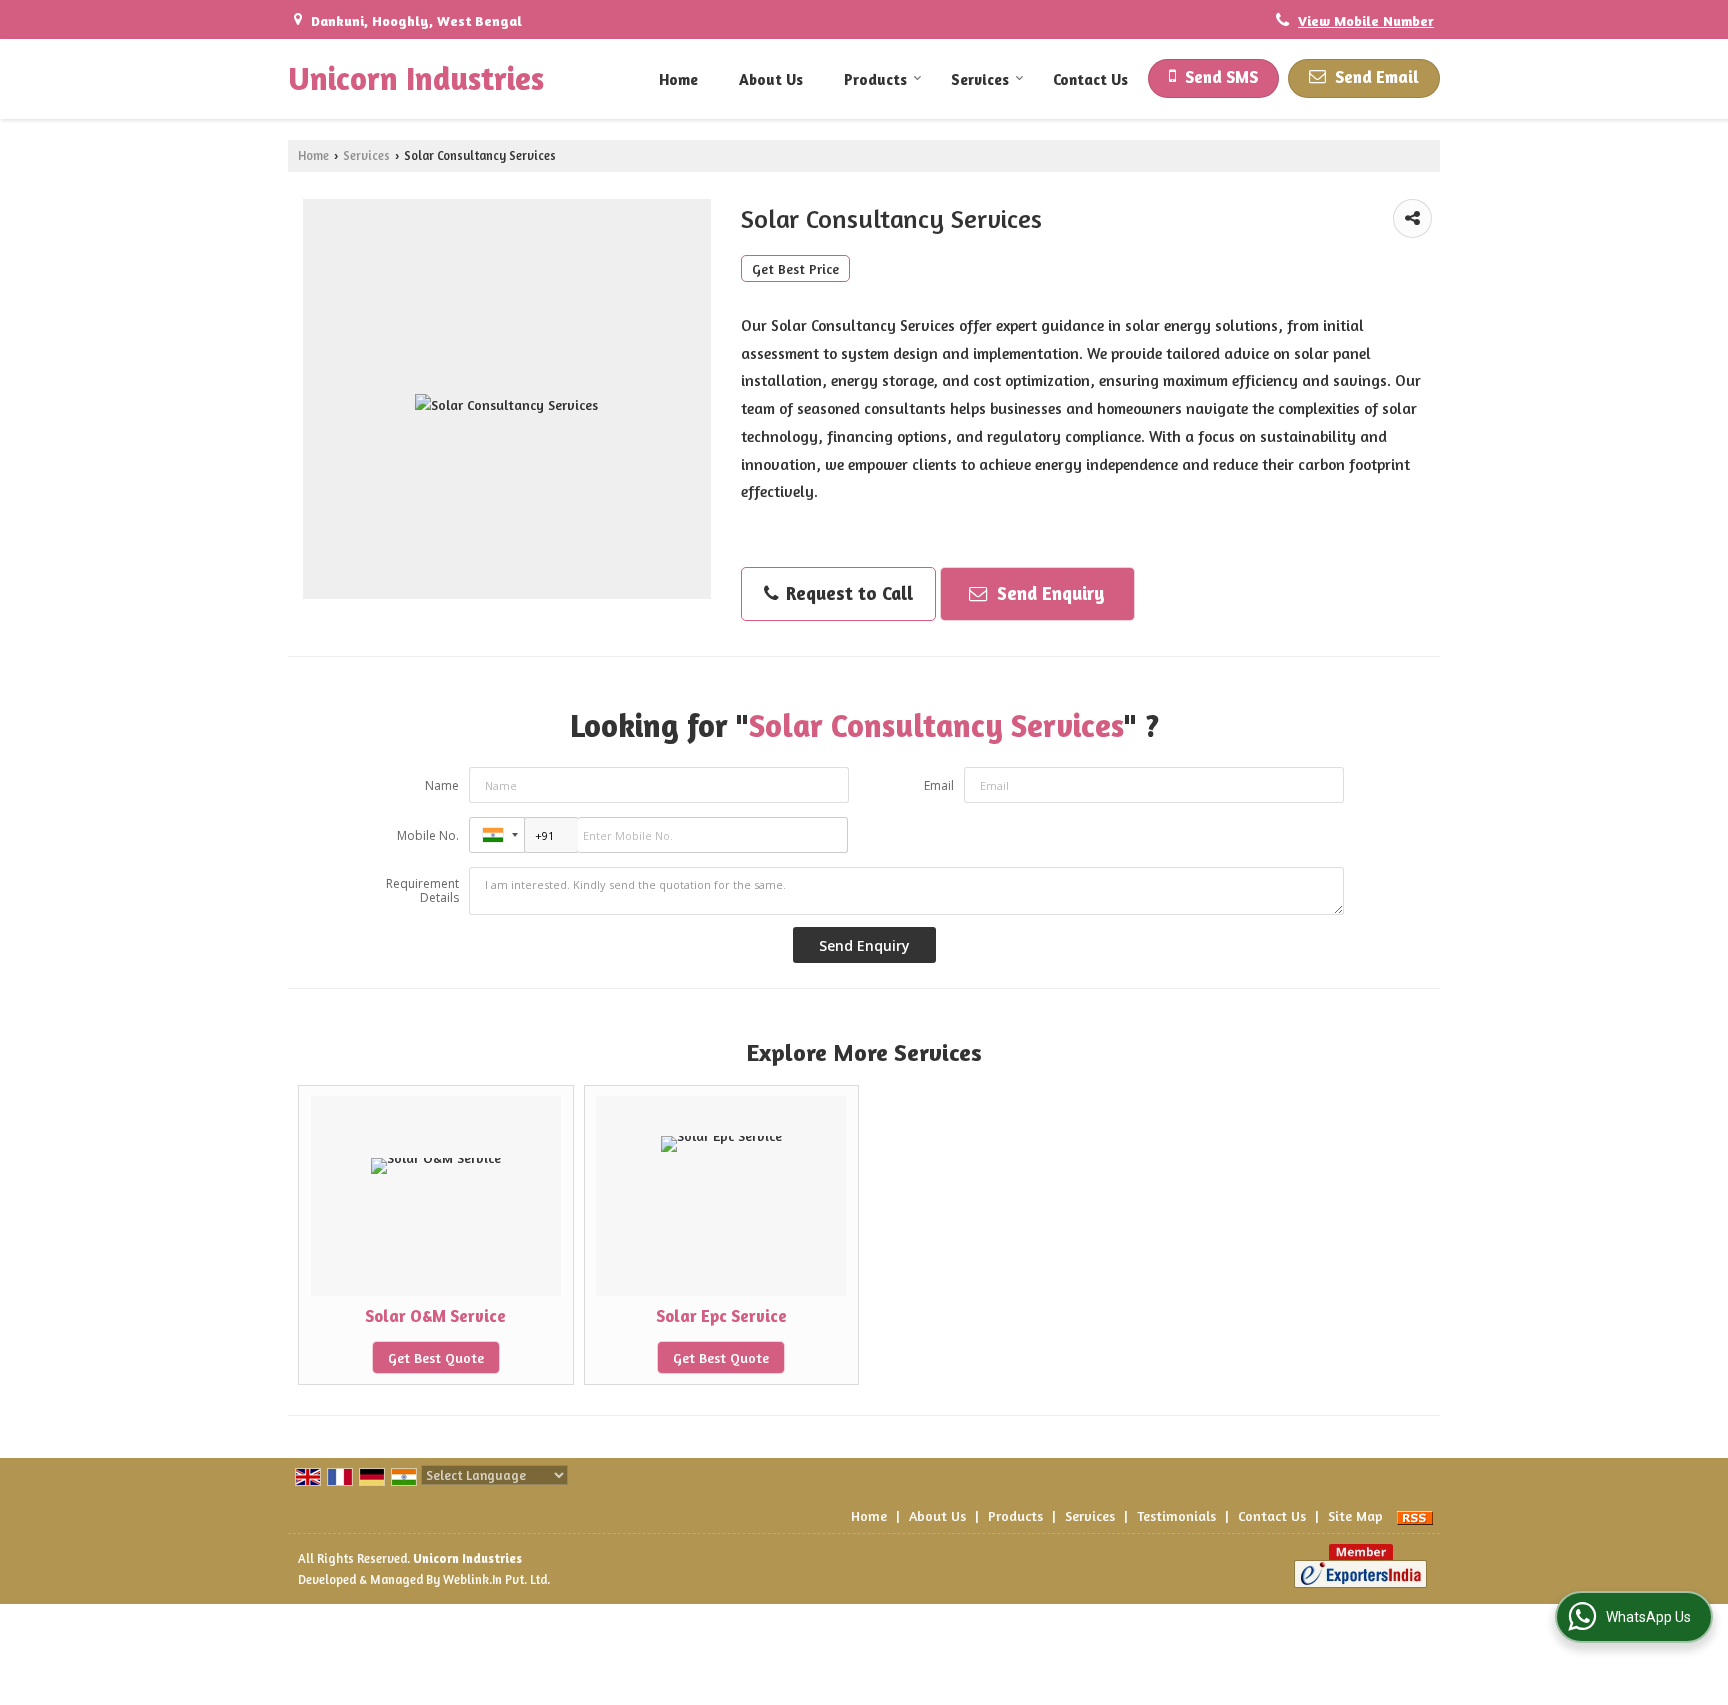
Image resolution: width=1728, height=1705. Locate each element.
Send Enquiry (1048, 593)
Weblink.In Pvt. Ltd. (496, 1579)
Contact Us (1090, 79)
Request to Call (847, 593)
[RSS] (1415, 1515)
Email (939, 785)
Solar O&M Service (435, 1316)
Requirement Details (422, 891)
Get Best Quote (436, 1357)
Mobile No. (428, 835)
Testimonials (1176, 1515)
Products (875, 79)
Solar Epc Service (721, 1316)
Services (980, 79)
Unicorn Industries (416, 79)
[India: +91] (497, 835)
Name (442, 785)
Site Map (1355, 1515)
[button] (1366, 20)
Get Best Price (795, 268)
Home (678, 79)
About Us (771, 79)
